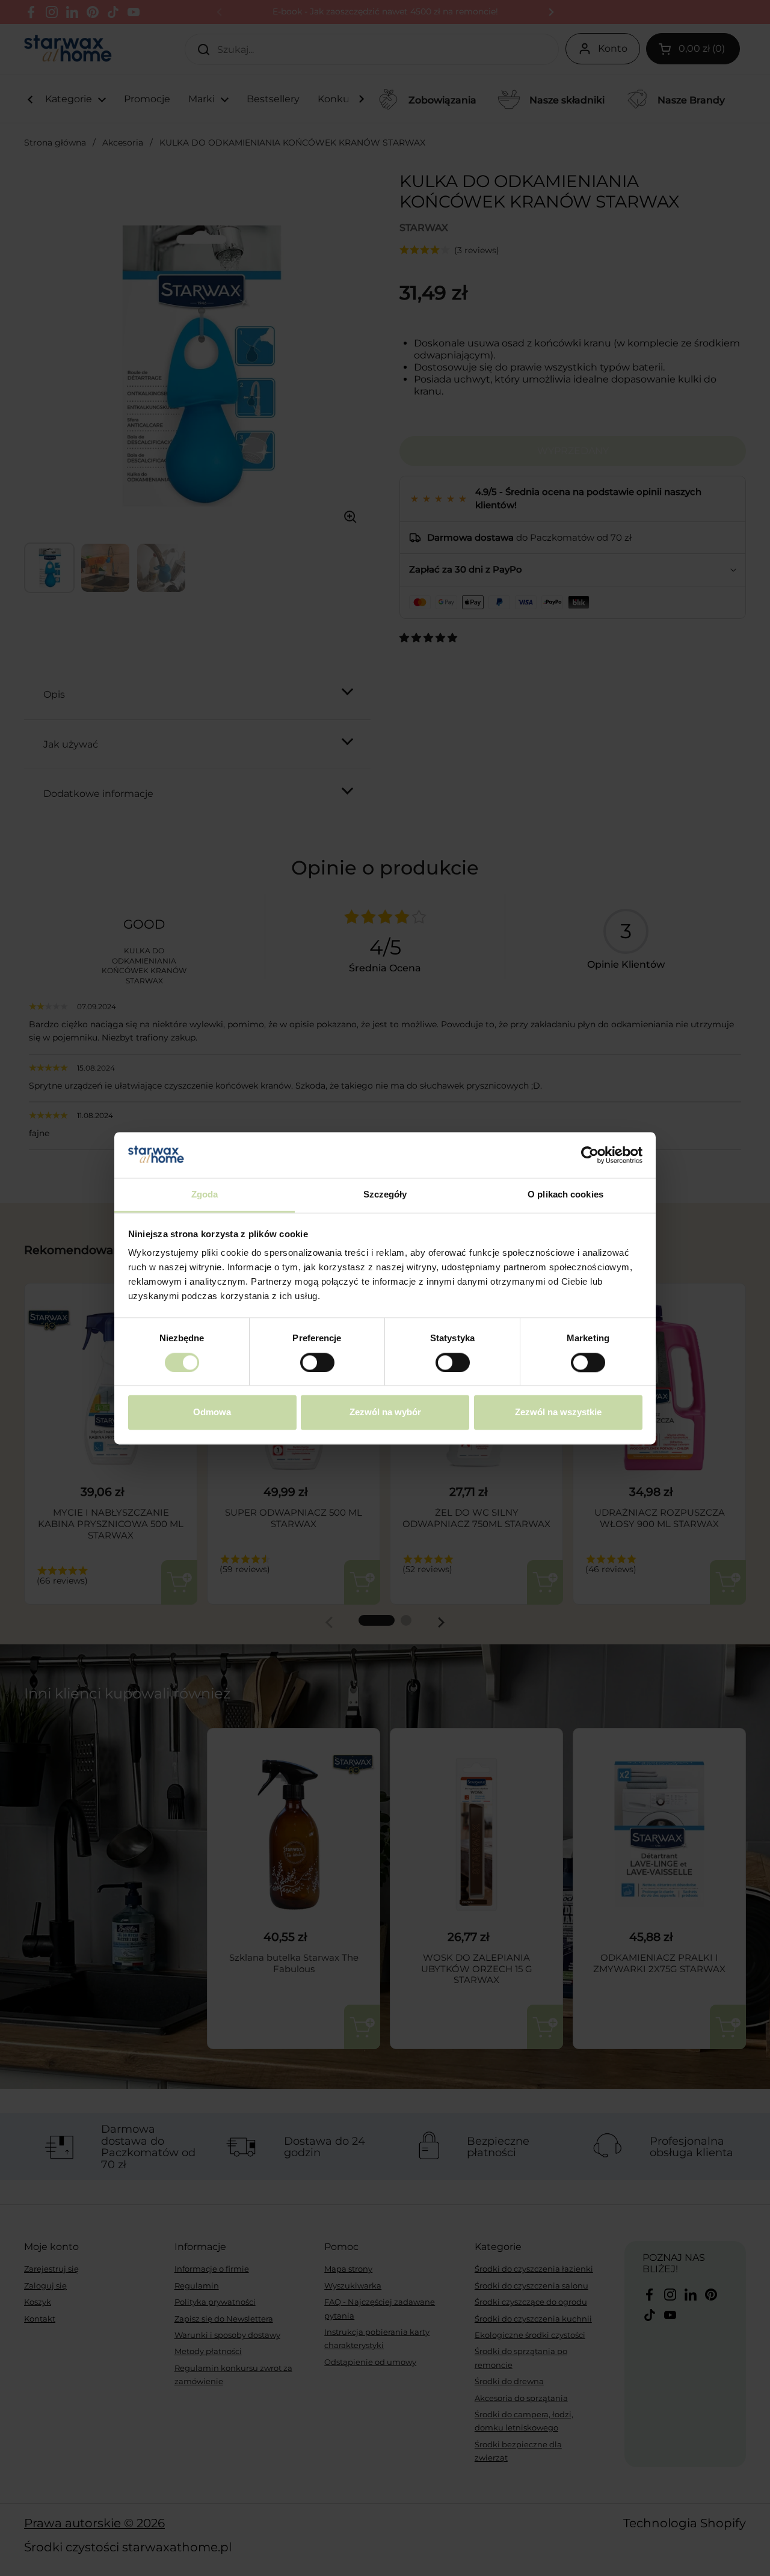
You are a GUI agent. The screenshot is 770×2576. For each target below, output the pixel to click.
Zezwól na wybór (385, 1412)
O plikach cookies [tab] (565, 1195)
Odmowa (212, 1412)
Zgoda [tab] (205, 1195)
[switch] (317, 1362)
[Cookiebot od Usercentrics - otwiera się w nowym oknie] (590, 1155)
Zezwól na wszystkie (558, 1412)
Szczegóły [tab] (385, 1195)
